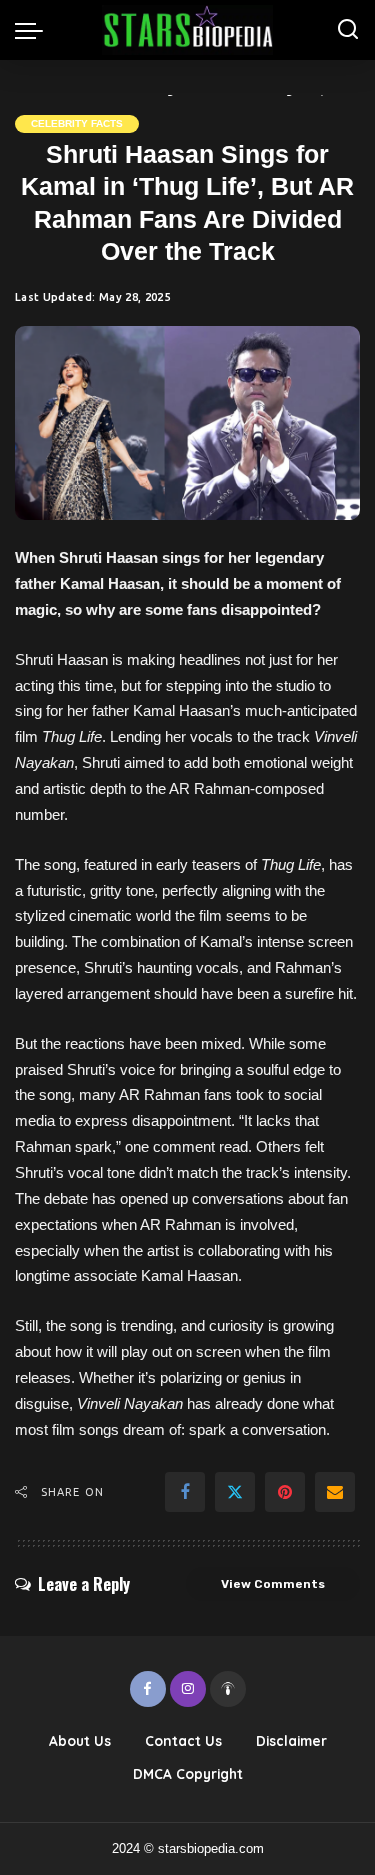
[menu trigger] (34, 30)
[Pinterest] (285, 1492)
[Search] (348, 30)
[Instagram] (188, 1689)
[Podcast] (228, 1689)
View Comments (273, 1584)
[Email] (335, 1492)
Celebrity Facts (77, 123)
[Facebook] (185, 1492)
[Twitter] (235, 1492)
